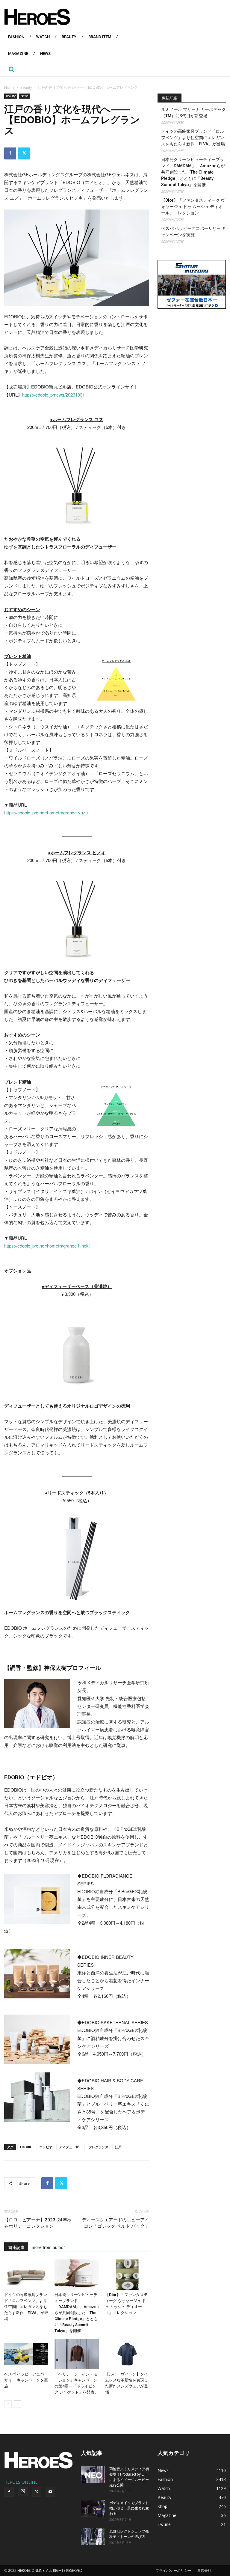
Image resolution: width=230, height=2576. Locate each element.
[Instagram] (23, 2491)
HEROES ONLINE (21, 2482)
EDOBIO (26, 2147)
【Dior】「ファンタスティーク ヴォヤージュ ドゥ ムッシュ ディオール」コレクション (193, 207)
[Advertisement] (192, 352)
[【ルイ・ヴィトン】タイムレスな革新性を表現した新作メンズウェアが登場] (127, 2354)
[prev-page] (8, 2404)
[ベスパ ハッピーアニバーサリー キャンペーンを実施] (26, 2354)
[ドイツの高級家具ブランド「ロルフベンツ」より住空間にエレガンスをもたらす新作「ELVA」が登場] (26, 2275)
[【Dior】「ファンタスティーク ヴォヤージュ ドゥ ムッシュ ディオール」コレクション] (127, 2275)
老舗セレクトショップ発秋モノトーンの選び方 (129, 2534)
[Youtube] (50, 2492)
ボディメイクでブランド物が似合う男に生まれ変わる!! (129, 2508)
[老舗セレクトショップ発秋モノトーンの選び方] (93, 2537)
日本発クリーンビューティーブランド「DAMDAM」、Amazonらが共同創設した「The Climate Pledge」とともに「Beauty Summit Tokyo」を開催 (77, 2313)
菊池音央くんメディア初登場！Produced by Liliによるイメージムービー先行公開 (129, 2477)
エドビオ (46, 2147)
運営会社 (204, 2570)
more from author (48, 2247)
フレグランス (99, 2147)
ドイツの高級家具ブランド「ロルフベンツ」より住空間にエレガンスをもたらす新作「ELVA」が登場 (26, 2307)
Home (9, 87)
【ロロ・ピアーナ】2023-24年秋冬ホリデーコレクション (38, 2223)
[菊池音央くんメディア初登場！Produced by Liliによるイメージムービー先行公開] (93, 2474)
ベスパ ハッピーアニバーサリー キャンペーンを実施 (26, 2380)
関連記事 (16, 2247)
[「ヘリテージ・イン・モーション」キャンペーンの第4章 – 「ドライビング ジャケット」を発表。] (77, 2354)
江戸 (118, 2147)
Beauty (26, 87)
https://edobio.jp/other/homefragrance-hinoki (47, 1246)
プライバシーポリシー (173, 2570)
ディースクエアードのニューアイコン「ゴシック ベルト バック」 (115, 2223)
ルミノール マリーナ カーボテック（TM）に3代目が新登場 (193, 113)
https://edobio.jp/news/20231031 (53, 395)
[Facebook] (10, 153)
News (24, 96)
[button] (11, 69)
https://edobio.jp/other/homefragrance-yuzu (46, 812)
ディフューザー (71, 2147)
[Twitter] (24, 153)
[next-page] (18, 2404)
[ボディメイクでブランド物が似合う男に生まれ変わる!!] (93, 2508)
